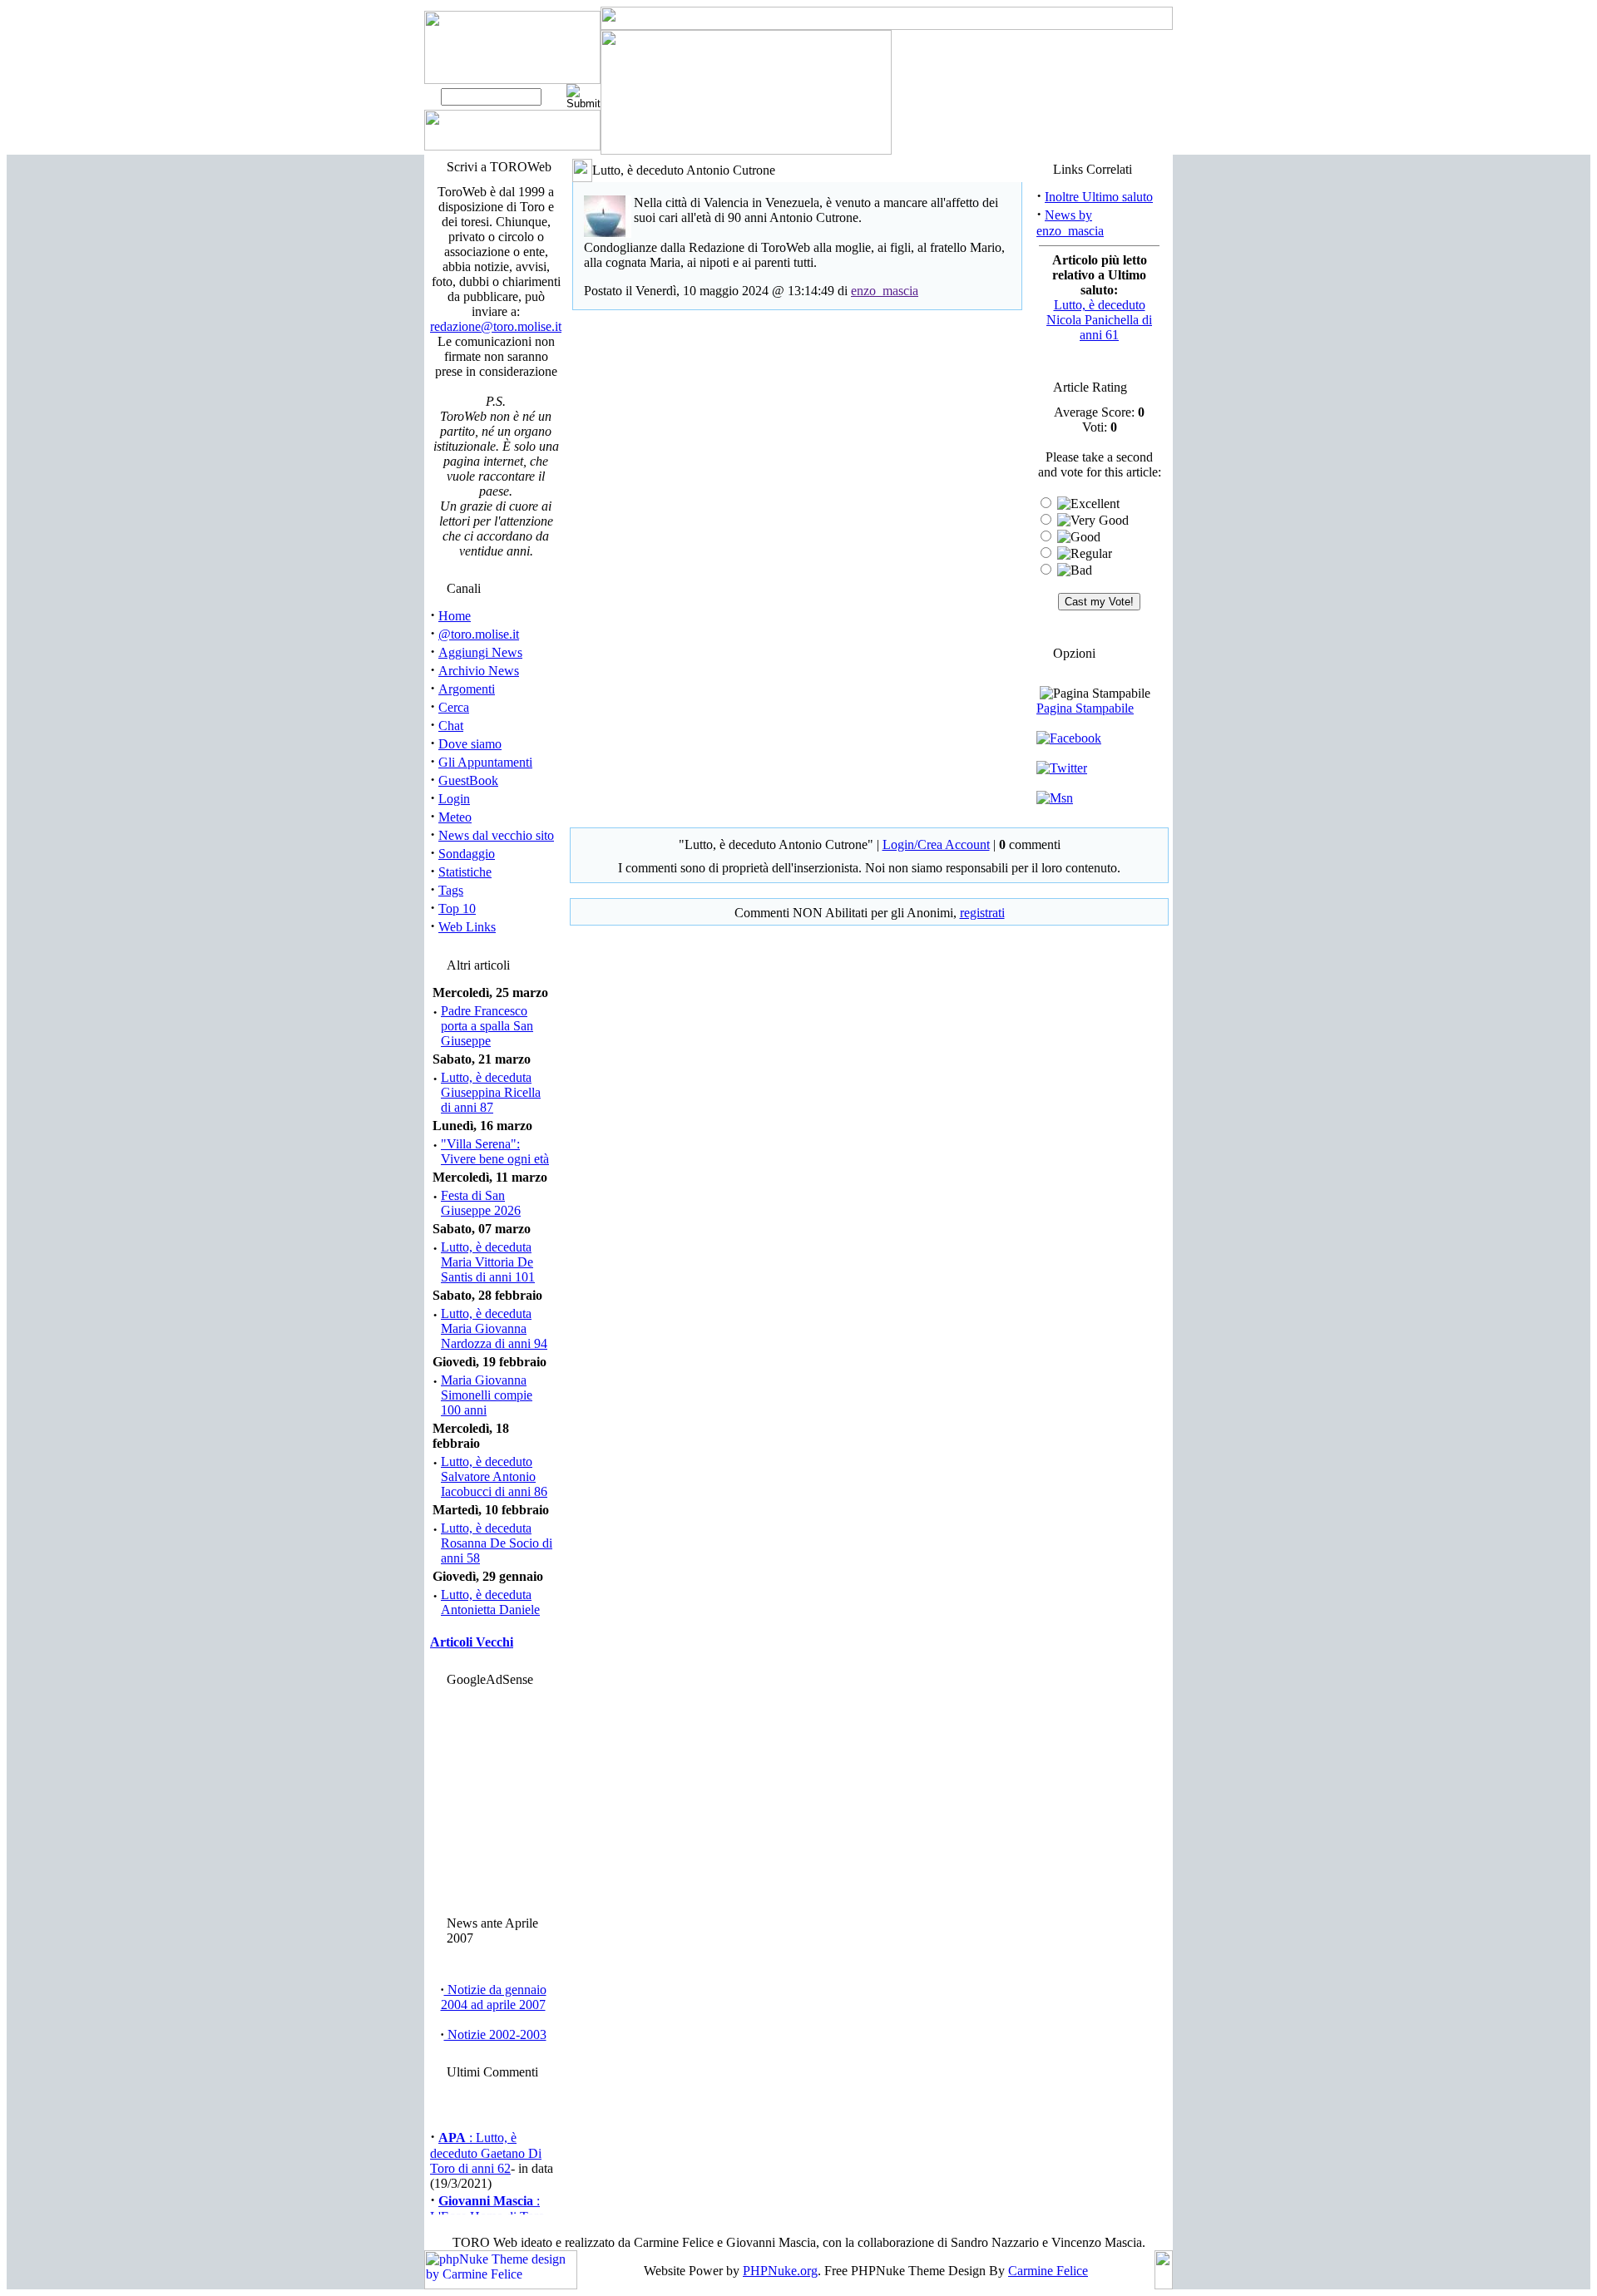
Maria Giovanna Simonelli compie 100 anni (487, 1395)
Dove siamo (470, 744)
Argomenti (467, 689)
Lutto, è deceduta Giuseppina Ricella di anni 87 (491, 1092)
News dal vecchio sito (496, 835)
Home (455, 616)
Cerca (454, 707)
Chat (451, 726)
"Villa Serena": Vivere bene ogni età (495, 1151)
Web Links (467, 927)
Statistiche (465, 872)
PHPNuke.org (780, 2271)
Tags (451, 890)
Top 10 (457, 909)
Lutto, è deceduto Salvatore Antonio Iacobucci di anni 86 (494, 1476)
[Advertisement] (493, 1797)
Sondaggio (467, 854)
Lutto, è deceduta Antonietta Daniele (490, 1602)
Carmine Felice (1048, 2271)
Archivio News (479, 671)
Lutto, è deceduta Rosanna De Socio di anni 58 (497, 1543)
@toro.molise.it (479, 634)
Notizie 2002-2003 (495, 2034)
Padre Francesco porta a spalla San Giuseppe (487, 1026)
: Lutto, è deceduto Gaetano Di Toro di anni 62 (486, 2147)
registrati (982, 913)
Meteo (455, 817)
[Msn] (1055, 798)
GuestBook (468, 780)
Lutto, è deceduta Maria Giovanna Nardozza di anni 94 (494, 1328)
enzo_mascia (885, 291)
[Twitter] (1062, 768)
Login (454, 799)
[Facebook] (1069, 738)
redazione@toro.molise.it (496, 326)
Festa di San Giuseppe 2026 (481, 1203)
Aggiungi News (480, 652)
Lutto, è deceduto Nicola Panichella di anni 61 (1099, 320)
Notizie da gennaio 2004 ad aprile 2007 (494, 1997)
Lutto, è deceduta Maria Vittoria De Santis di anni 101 (488, 1262)
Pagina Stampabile (1085, 708)
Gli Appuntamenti (485, 762)
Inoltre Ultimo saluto (1099, 197)
